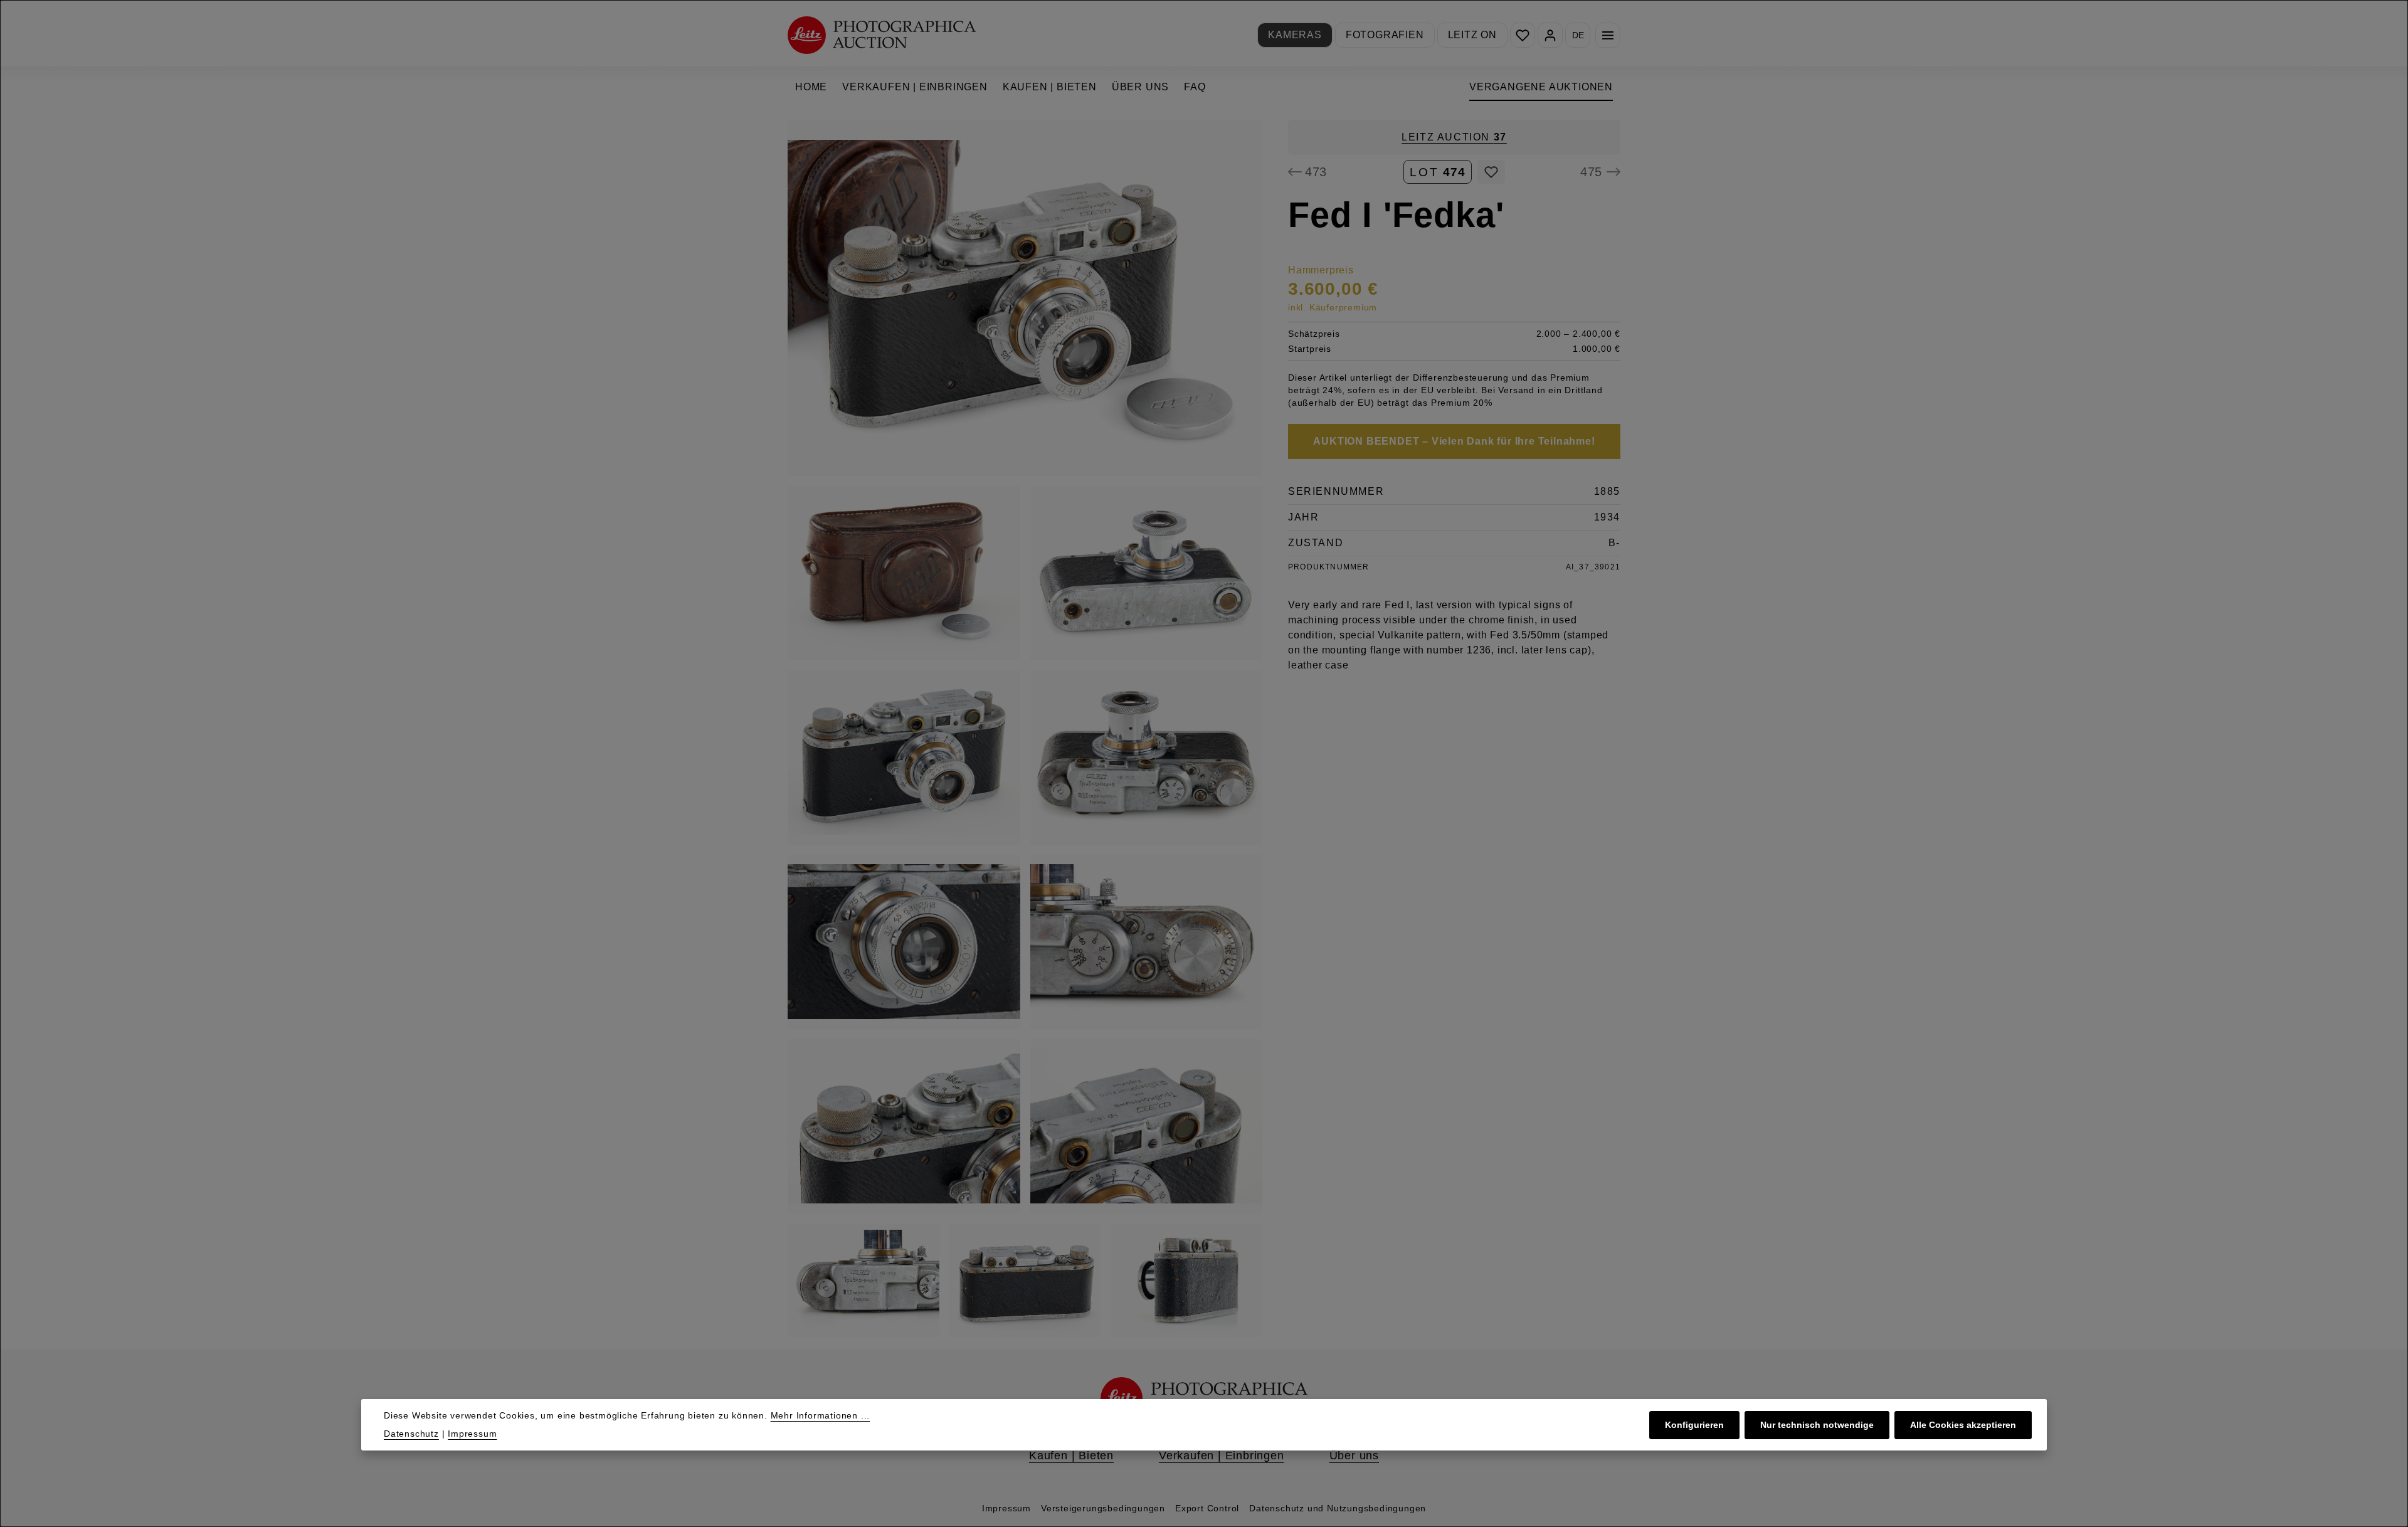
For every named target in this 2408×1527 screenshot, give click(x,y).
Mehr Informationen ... (821, 1415)
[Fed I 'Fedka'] (1025, 298)
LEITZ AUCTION (1454, 137)
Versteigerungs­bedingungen (1103, 1508)
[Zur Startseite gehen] (882, 35)
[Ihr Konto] (1550, 35)
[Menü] (1608, 35)
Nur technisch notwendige (1817, 1425)
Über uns (1354, 1456)
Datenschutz (411, 1434)
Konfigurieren (1694, 1425)
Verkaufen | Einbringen (1222, 1456)
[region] (1025, 728)
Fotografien (1385, 35)
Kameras (1295, 35)
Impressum (1006, 1508)
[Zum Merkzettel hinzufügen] (1491, 172)
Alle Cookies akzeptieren (1963, 1425)
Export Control (1207, 1508)
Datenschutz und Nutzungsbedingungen (1338, 1508)
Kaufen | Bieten (1071, 1456)
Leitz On (1472, 35)
